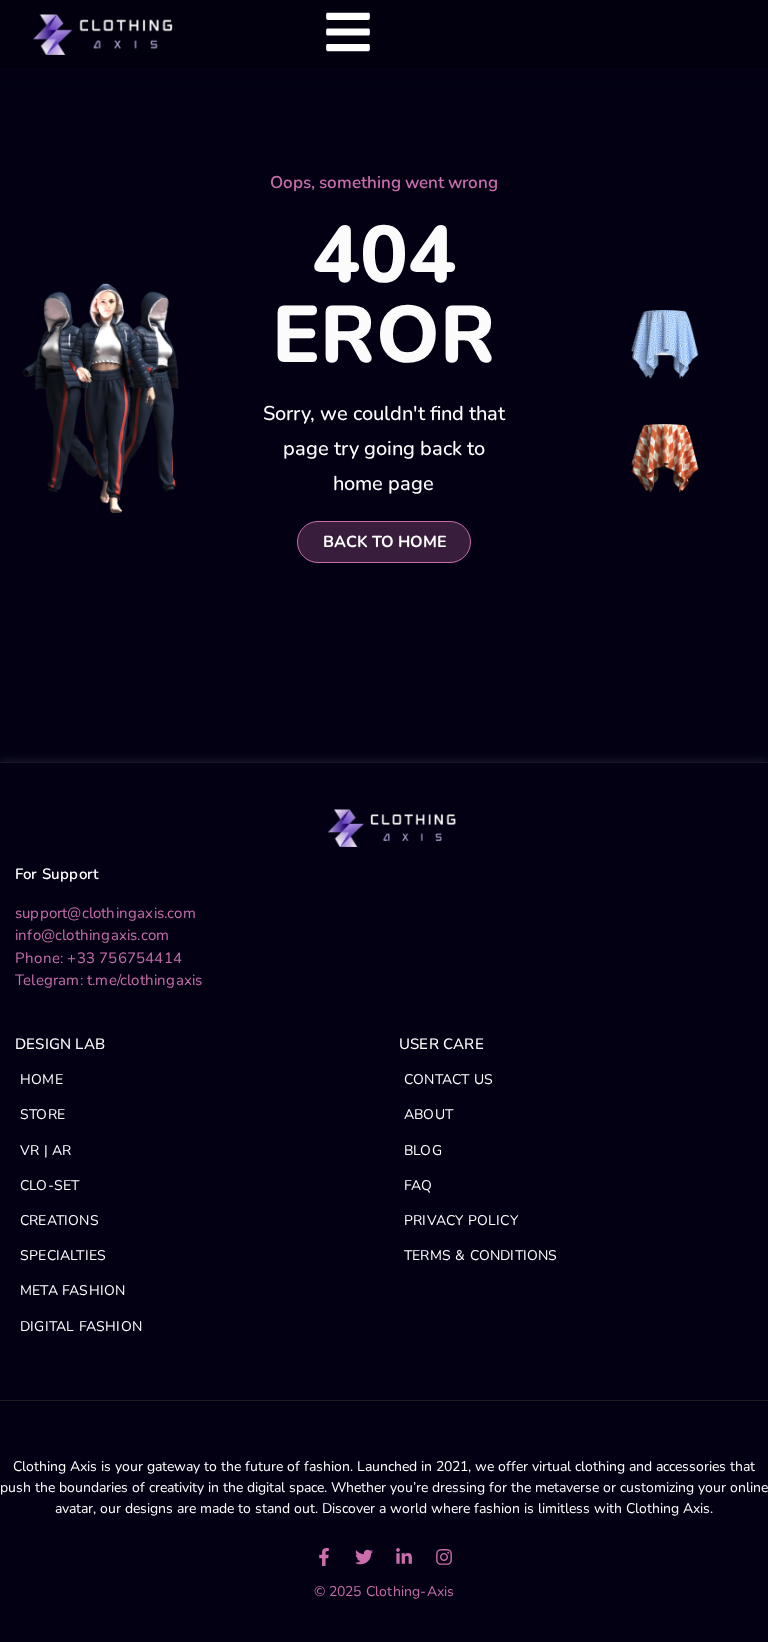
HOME (41, 1079)
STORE (42, 1114)
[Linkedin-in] (404, 1557)
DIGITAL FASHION (81, 1326)
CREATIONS (59, 1220)
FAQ (418, 1185)
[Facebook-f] (324, 1557)
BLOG (423, 1150)
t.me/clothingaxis (144, 980)
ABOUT (428, 1114)
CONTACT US (448, 1079)
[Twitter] (364, 1557)
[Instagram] (444, 1557)
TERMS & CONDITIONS (481, 1255)
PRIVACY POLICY (461, 1220)
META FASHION (72, 1290)
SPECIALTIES (63, 1255)
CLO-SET (49, 1185)
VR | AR (45, 1150)
